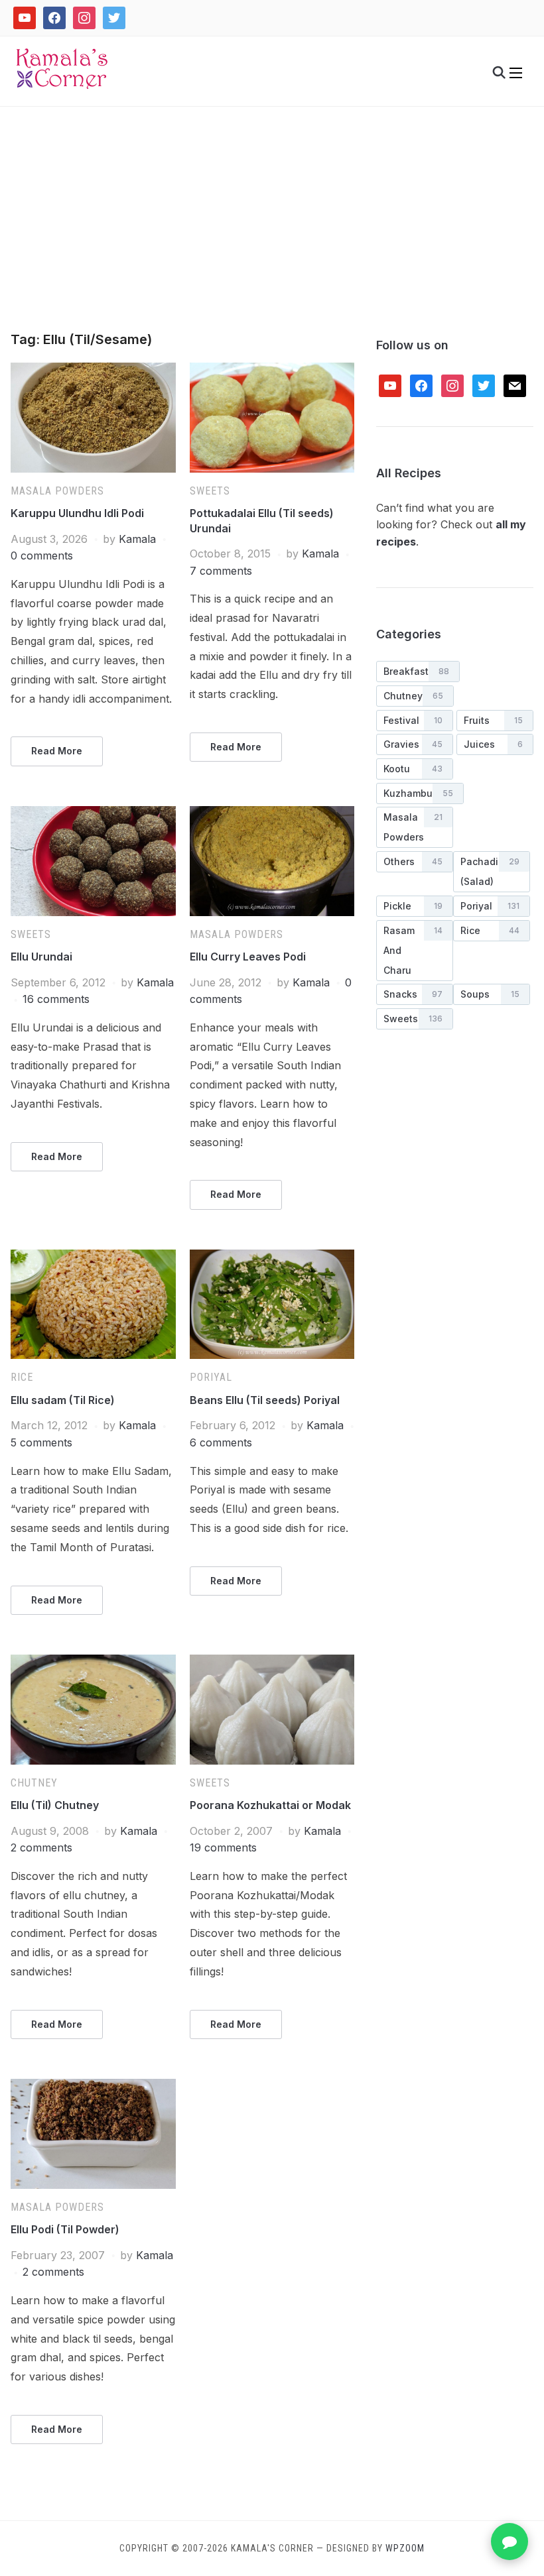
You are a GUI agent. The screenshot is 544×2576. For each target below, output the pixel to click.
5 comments (41, 1442)
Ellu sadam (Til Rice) (63, 1400)
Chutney (34, 1783)
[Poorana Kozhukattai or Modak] (272, 1663)
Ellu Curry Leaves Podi (248, 957)
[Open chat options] (510, 2542)
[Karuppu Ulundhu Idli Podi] (93, 371)
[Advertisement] (272, 233)
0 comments (42, 556)
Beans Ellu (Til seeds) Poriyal (265, 1400)
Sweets (210, 491)
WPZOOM (405, 2548)
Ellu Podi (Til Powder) (65, 2229)
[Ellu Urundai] (93, 814)
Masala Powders (57, 491)
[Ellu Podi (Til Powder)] (93, 2087)
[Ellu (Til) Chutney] (93, 1663)
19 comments (223, 1847)
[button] (516, 73)
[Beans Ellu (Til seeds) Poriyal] (272, 1258)
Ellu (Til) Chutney (55, 1805)
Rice (22, 1377)
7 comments (221, 571)
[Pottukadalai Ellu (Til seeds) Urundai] (272, 371)
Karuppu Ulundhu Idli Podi (77, 513)
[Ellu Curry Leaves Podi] (272, 814)
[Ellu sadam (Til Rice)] (93, 1258)
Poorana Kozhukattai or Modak (270, 1805)
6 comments (221, 1442)
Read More (57, 751)
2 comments (41, 1847)
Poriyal (211, 1377)
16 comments (56, 999)
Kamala (137, 539)
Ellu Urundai (41, 957)
